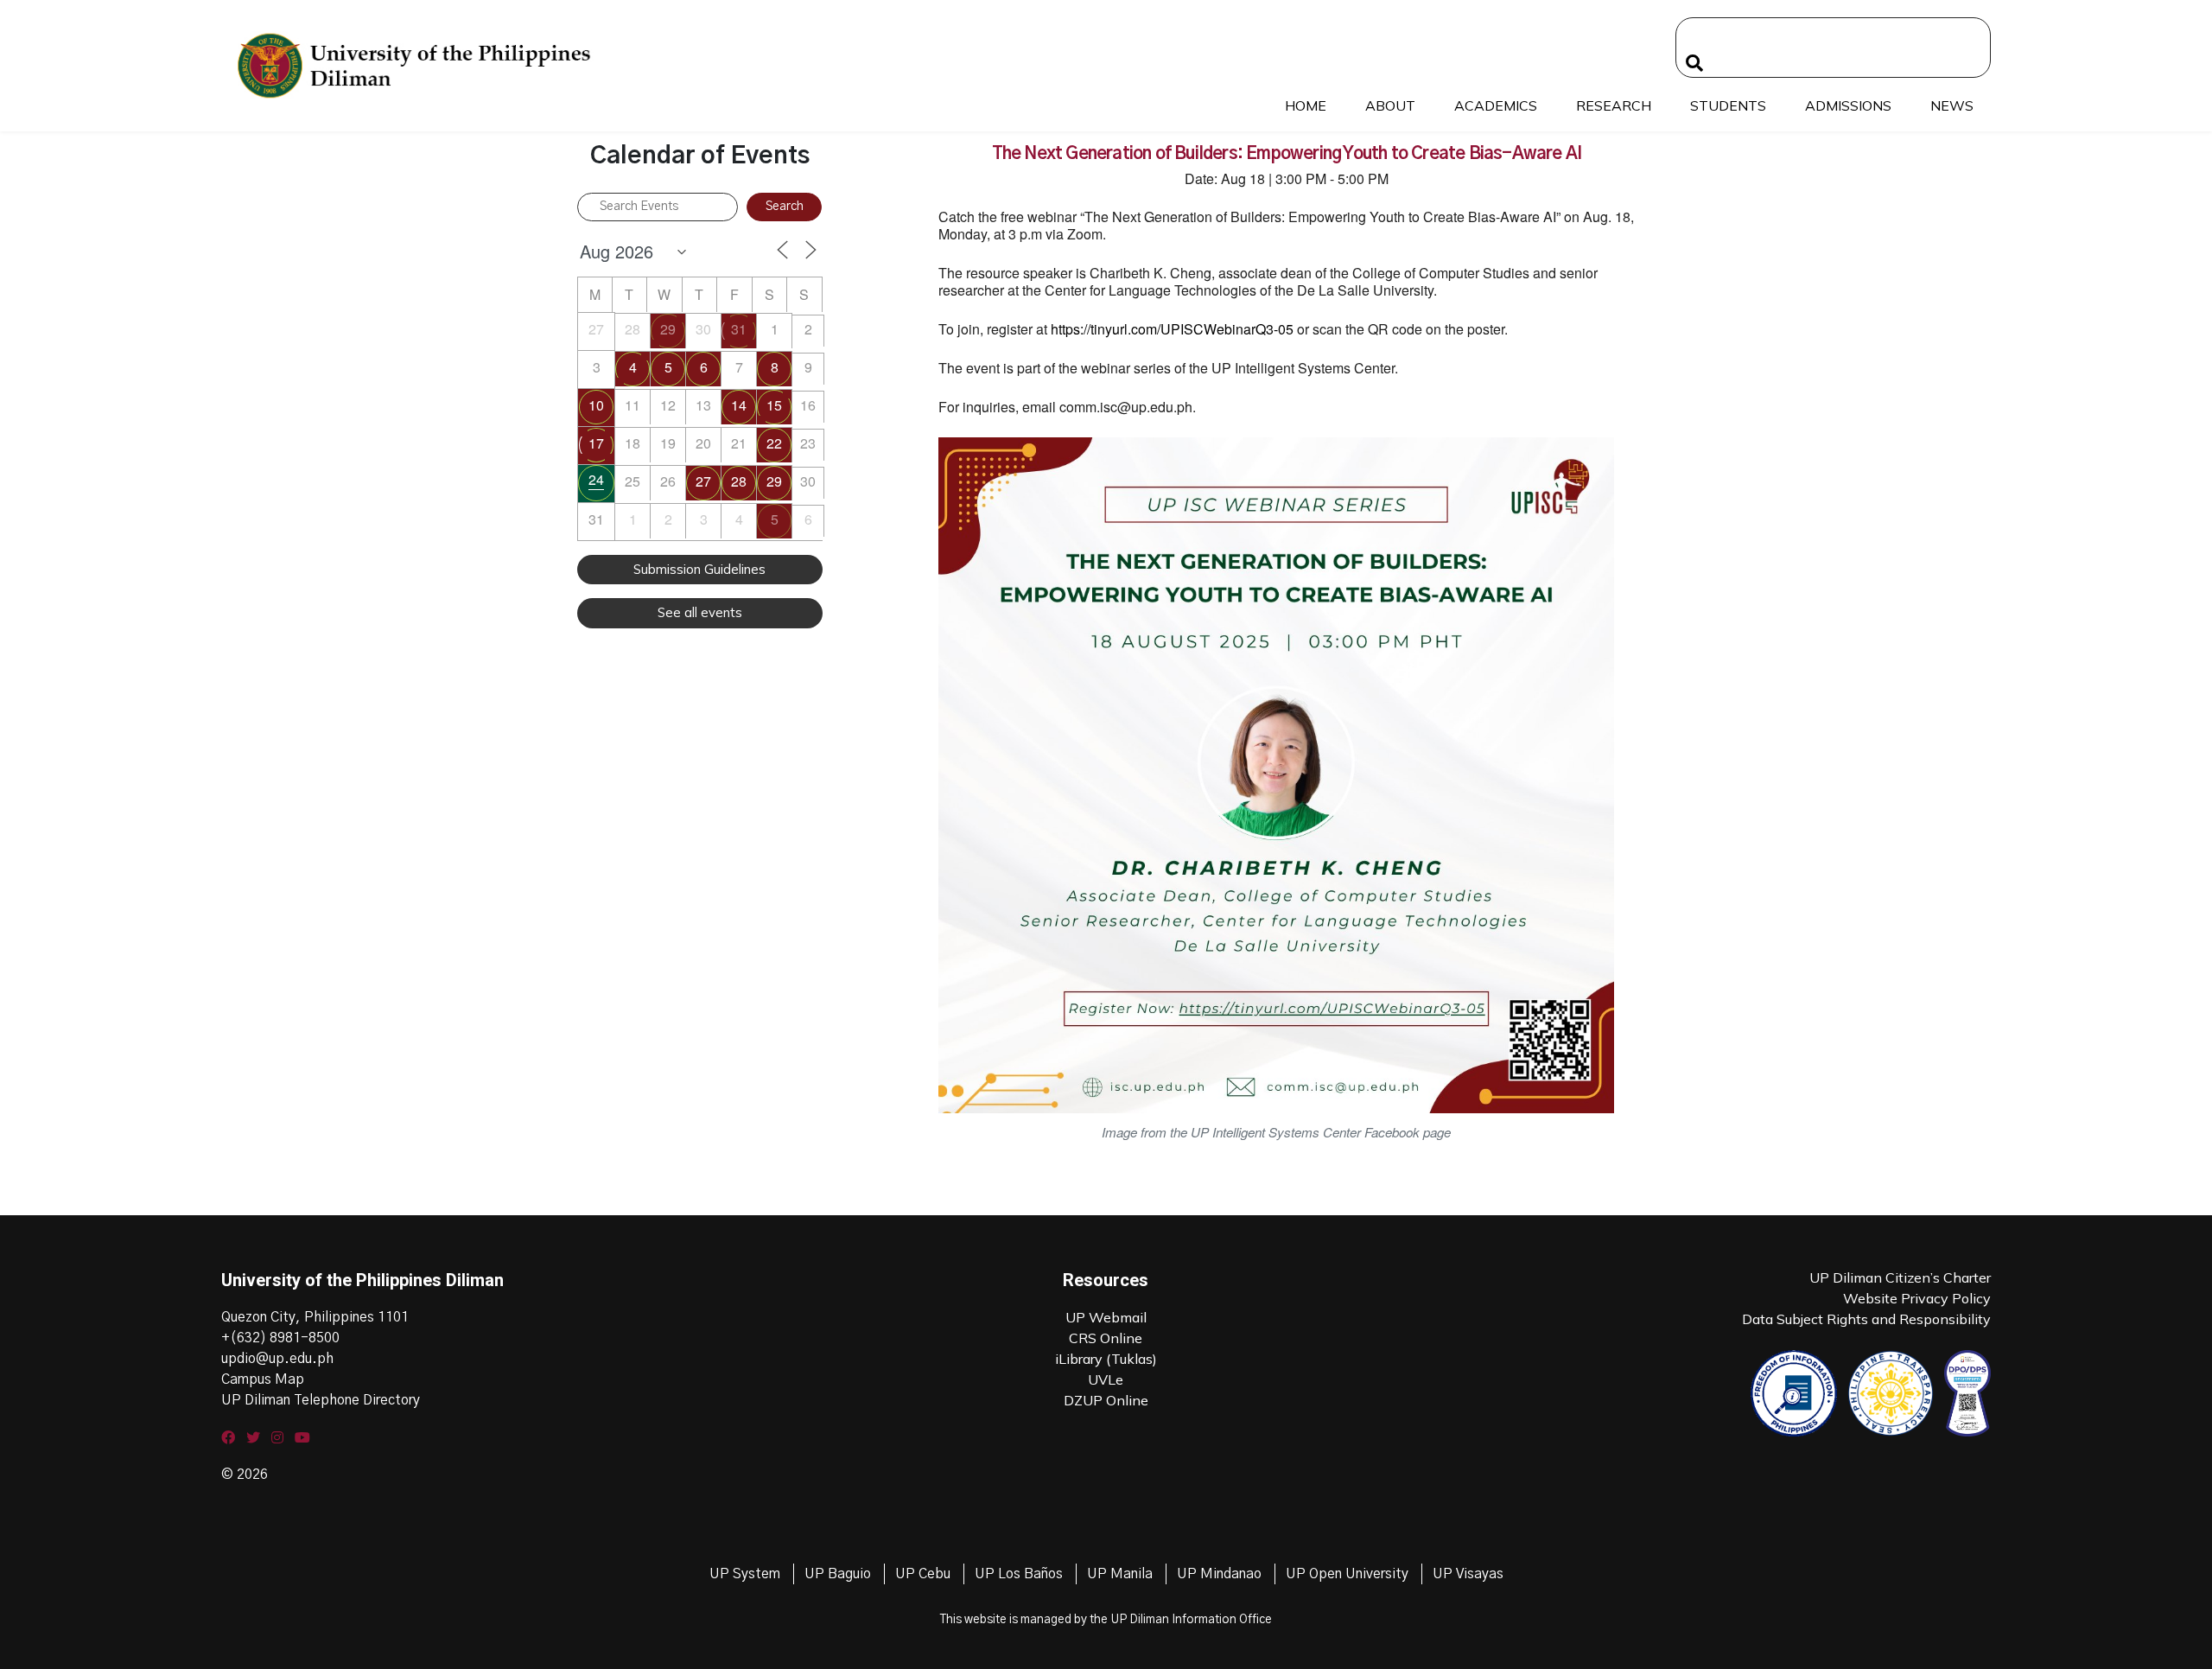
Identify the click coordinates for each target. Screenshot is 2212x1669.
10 (596, 405)
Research (1614, 105)
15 (774, 405)
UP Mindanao (1219, 1574)
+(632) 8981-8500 (280, 1338)
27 (703, 481)
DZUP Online (1106, 1400)
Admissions (1848, 105)
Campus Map (263, 1379)
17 (596, 443)
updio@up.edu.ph (277, 1359)
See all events (700, 612)
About (1390, 105)
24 (596, 479)
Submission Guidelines (699, 569)
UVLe (1106, 1379)
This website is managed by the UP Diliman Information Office (1106, 1620)
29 (668, 329)
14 (739, 405)
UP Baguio (838, 1574)
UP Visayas (1468, 1574)
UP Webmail (1106, 1317)
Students (1728, 105)
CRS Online (1106, 1338)
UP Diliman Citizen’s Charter (1900, 1277)
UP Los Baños (1019, 1574)
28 (739, 481)
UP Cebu (923, 1574)
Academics (1496, 105)
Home (1306, 105)
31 (739, 329)
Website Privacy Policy (1917, 1298)
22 (774, 443)
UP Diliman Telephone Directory (321, 1400)
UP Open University (1347, 1574)
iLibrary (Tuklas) (1106, 1359)
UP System (745, 1574)
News (1952, 105)
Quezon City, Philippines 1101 (315, 1317)
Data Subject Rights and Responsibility (1866, 1319)
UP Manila (1120, 1574)
